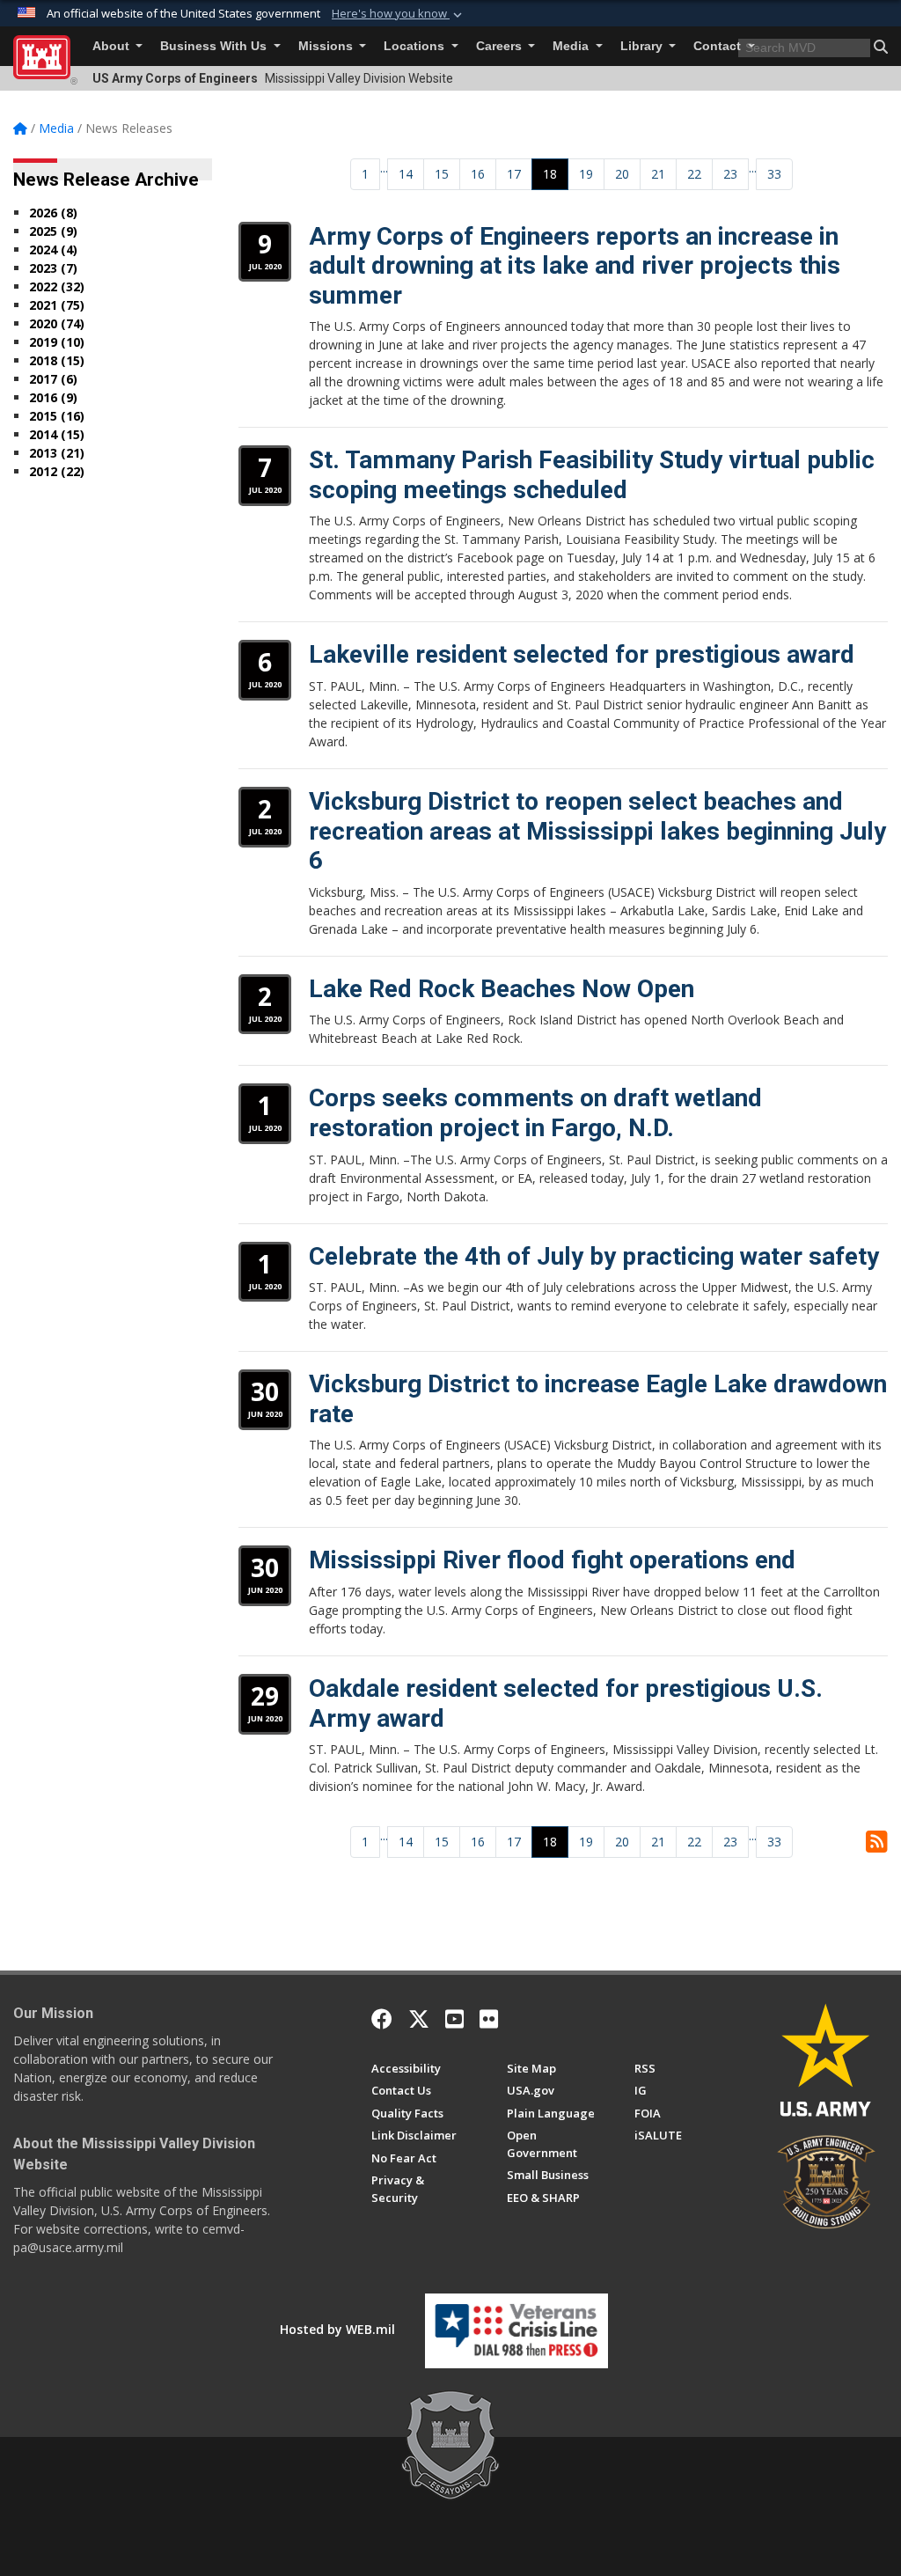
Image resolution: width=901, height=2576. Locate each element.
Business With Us (215, 46)
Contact (719, 46)
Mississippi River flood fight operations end (552, 1560)
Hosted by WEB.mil (337, 2329)
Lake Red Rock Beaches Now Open (502, 989)
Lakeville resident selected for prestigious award (582, 654)
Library (643, 46)
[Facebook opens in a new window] (382, 2019)
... (384, 168)
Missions (327, 46)
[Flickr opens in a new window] (489, 2019)
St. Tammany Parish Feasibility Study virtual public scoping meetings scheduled (592, 475)
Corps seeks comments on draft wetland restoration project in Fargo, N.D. (535, 1113)
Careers (501, 46)
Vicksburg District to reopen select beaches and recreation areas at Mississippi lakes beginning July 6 (597, 831)
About (113, 46)
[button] (399, 14)
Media (572, 46)
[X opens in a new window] (419, 2019)
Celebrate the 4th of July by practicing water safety (594, 1256)
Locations (416, 46)
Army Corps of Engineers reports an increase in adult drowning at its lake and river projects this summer (575, 266)
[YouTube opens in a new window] (454, 2019)
